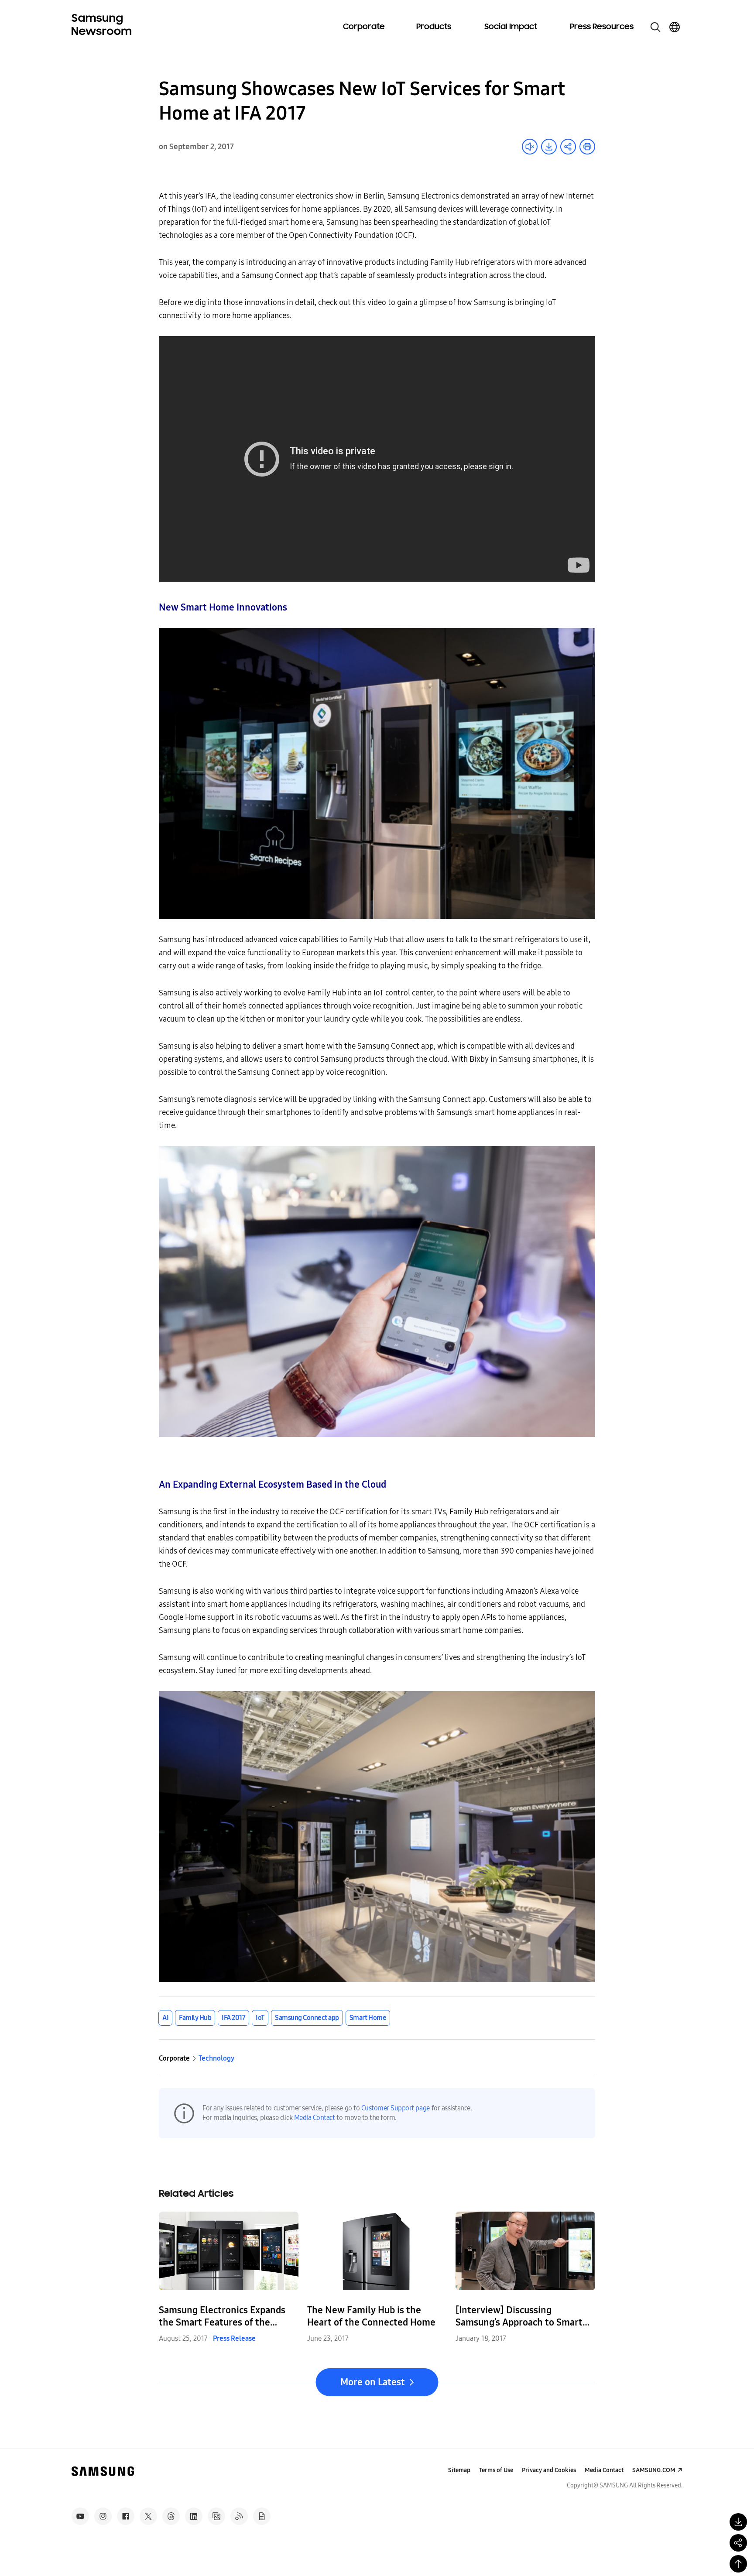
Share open (568, 147)
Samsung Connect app (307, 2018)
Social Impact (511, 27)
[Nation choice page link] (675, 27)
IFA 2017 (233, 2018)
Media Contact (315, 2118)
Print (587, 147)
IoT (260, 2018)
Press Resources (602, 27)
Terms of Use (496, 2470)
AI (165, 2018)
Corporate (364, 27)
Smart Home (368, 2018)
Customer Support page (396, 2108)
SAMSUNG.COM (654, 2470)
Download (549, 147)
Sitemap (459, 2470)
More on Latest (373, 2382)
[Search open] (655, 27)
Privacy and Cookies (549, 2470)
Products (434, 27)
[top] (738, 2564)
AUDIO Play (530, 147)
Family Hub (195, 2018)
